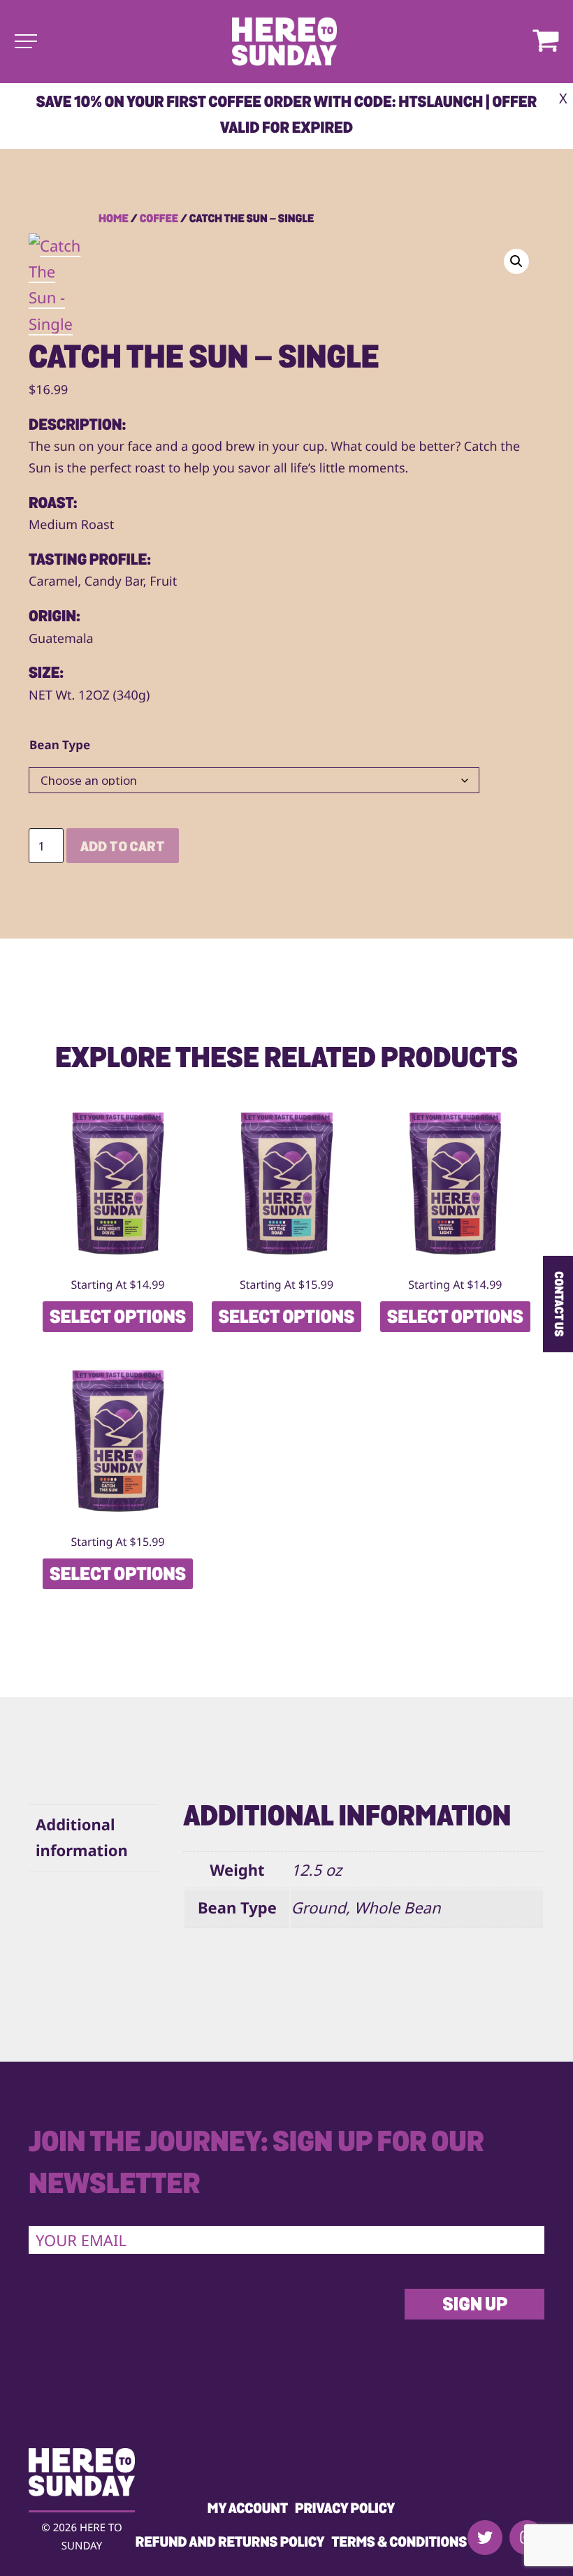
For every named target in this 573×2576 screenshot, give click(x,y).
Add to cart (123, 848)
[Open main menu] (26, 41)
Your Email (81, 2241)
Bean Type (60, 745)
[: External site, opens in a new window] (485, 2538)
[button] (516, 261)
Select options (118, 1318)
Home (114, 219)
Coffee (159, 219)
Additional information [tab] (82, 1838)
